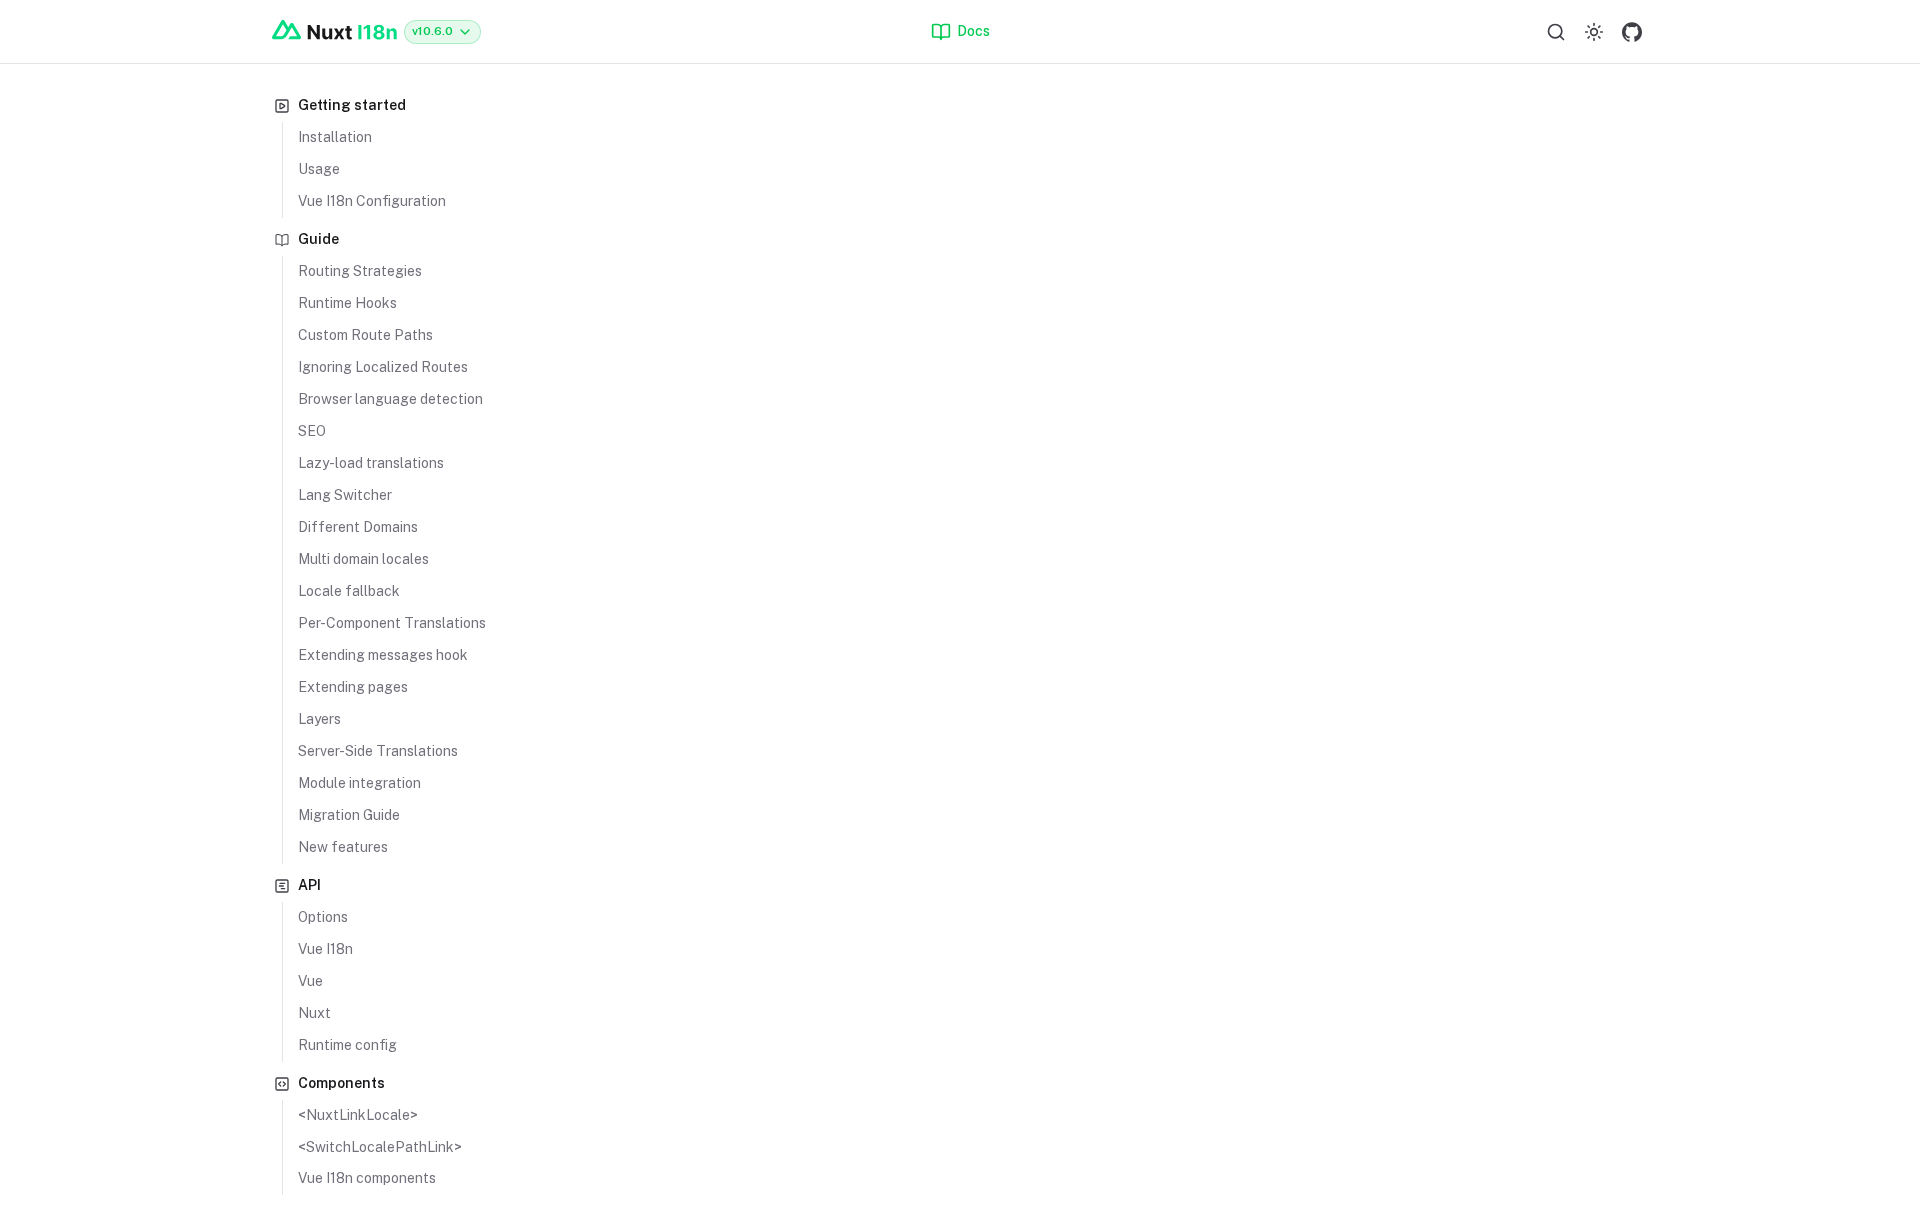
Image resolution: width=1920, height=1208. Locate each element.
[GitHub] (1632, 32)
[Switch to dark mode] (1594, 32)
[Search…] (1556, 32)
